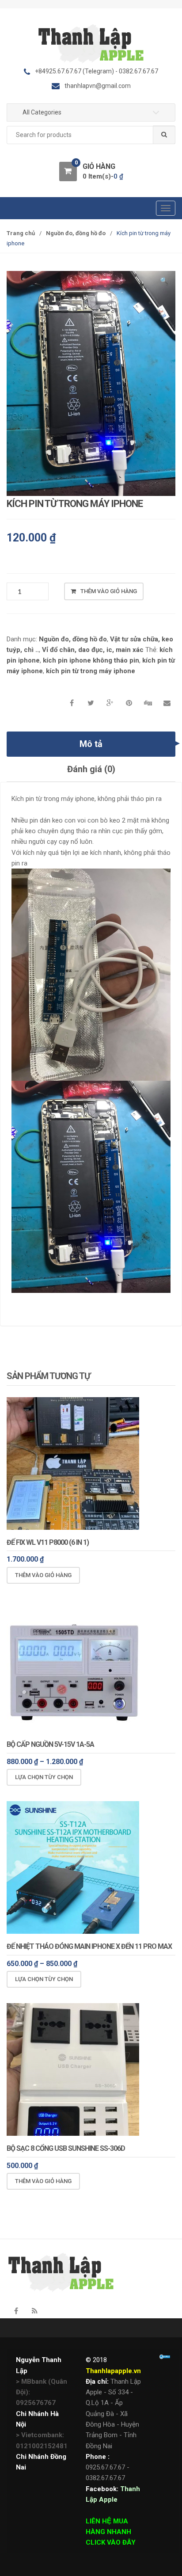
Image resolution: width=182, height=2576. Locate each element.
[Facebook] (16, 2311)
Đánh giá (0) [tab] (91, 769)
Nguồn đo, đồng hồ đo (76, 233)
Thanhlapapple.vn (113, 2371)
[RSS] (34, 2311)
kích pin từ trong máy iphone (91, 671)
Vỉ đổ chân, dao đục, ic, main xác (93, 650)
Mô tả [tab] (91, 744)
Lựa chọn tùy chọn (44, 1777)
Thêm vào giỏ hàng (109, 591)
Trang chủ (21, 233)
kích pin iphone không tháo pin (91, 660)
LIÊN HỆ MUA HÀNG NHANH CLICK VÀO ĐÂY (111, 2532)
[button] (164, 282)
